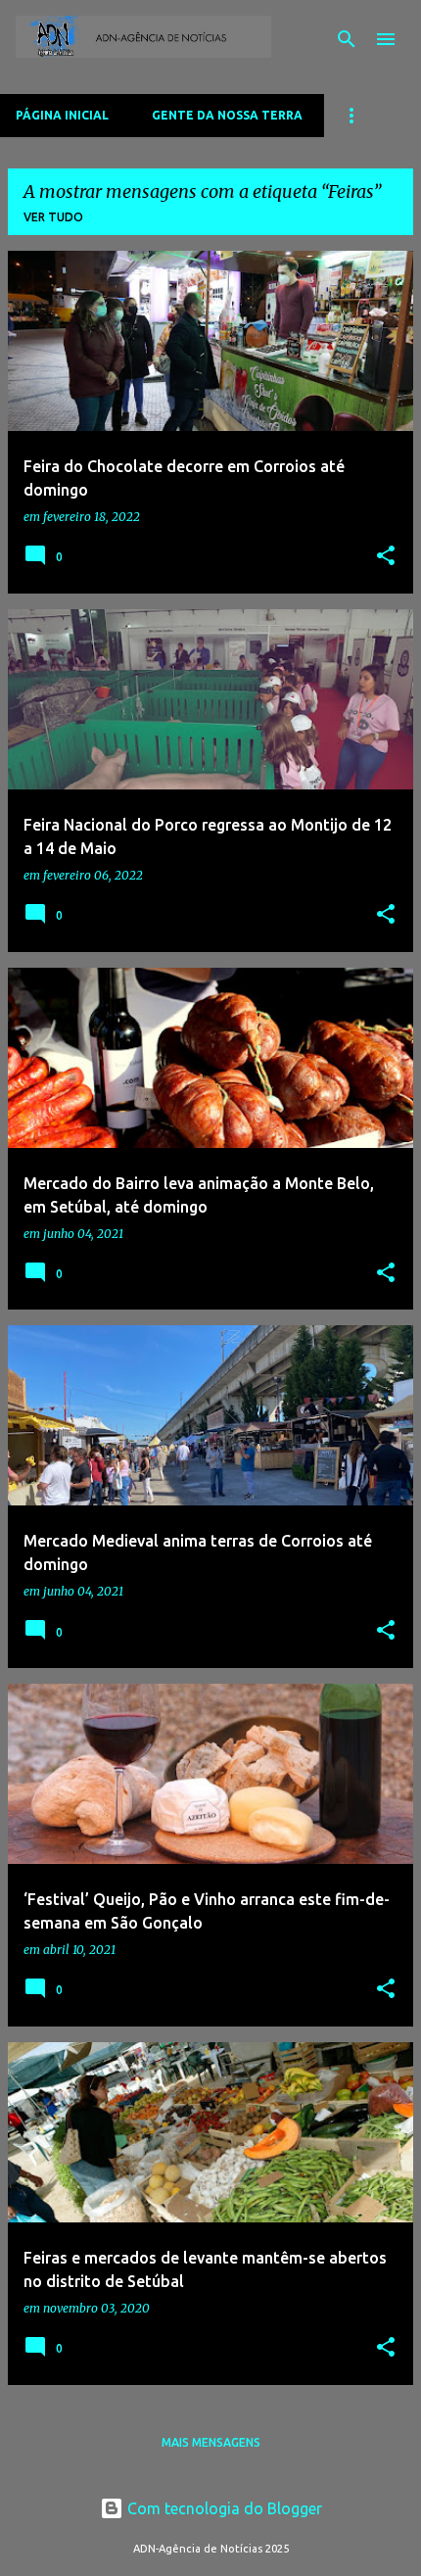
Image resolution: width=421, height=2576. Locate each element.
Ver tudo (53, 217)
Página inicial (62, 115)
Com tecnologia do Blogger (223, 2508)
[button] (386, 557)
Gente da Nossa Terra (227, 115)
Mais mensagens (211, 2442)
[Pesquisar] (347, 39)
